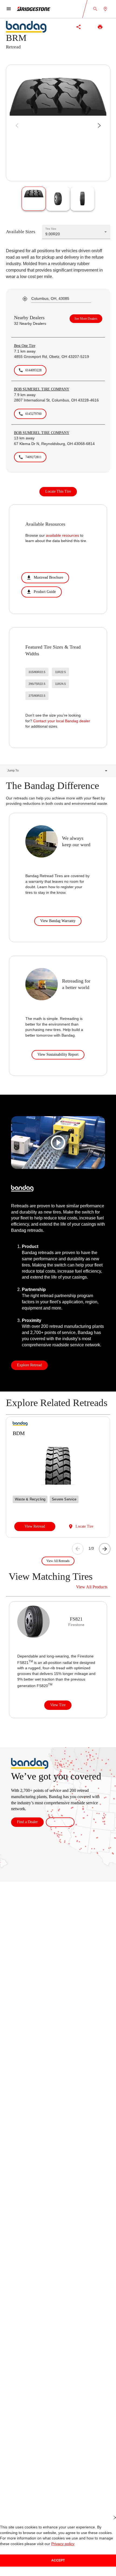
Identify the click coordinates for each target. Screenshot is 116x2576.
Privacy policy (51, 2544)
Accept (58, 2560)
